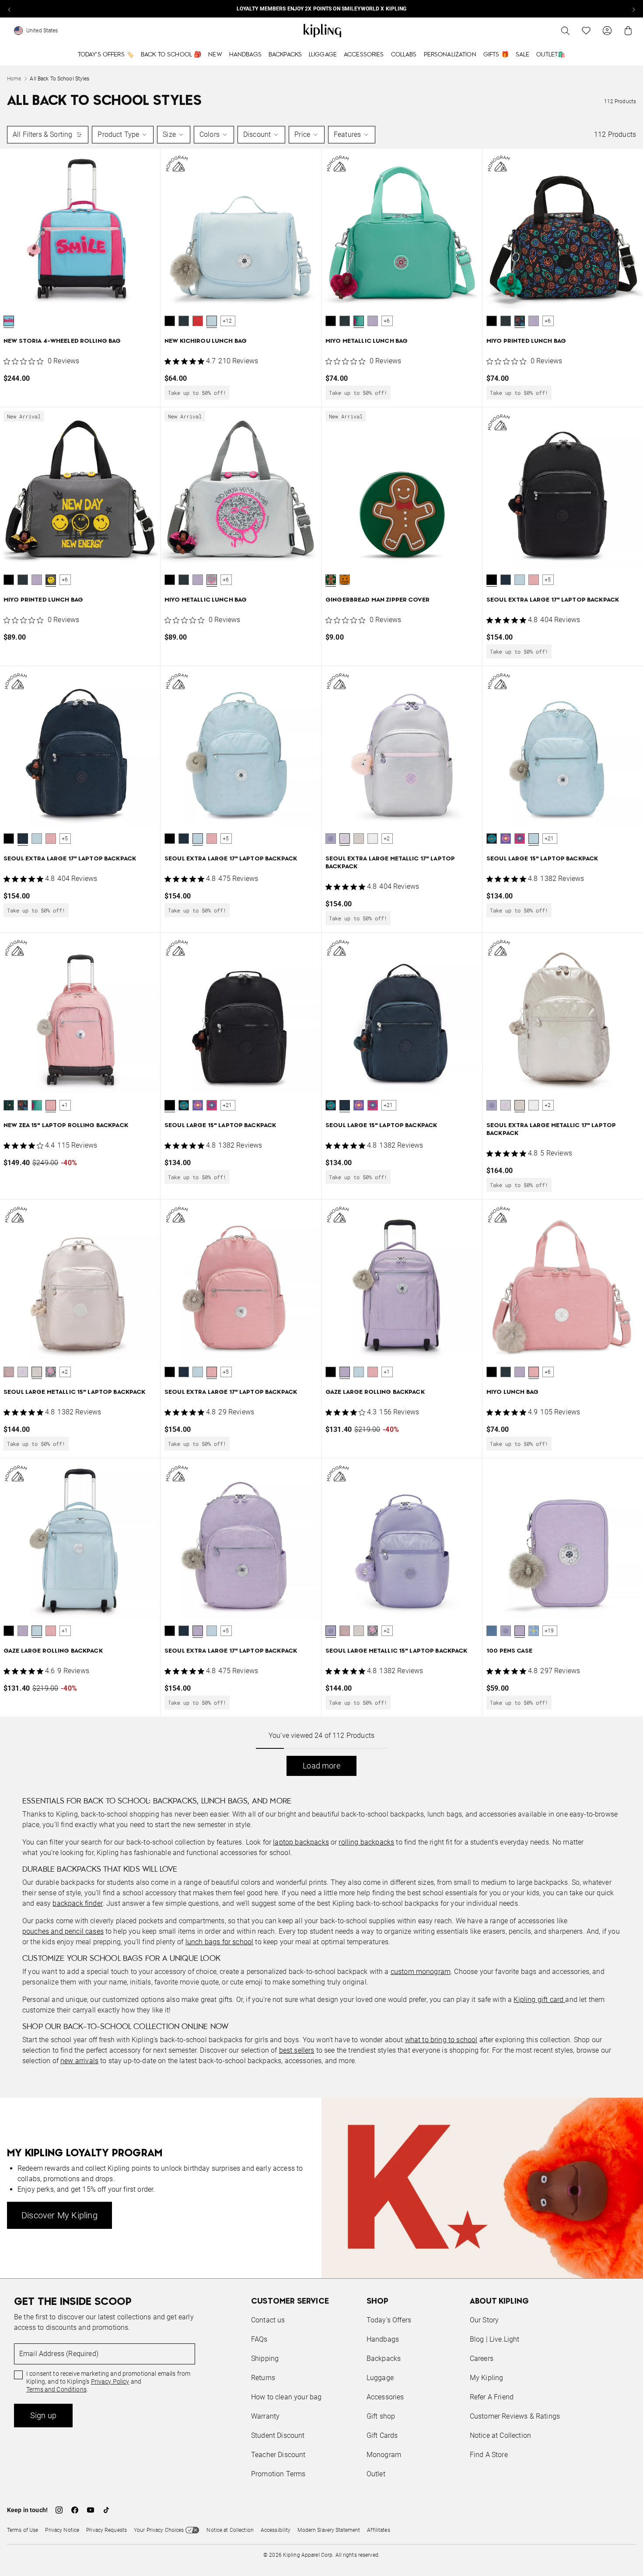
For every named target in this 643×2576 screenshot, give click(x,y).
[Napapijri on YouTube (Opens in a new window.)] (91, 2510)
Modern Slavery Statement (329, 2530)
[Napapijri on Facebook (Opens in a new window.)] (75, 2510)
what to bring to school (441, 2040)
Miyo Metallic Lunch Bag (367, 341)
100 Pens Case (509, 1651)
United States (42, 31)
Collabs (404, 55)
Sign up (43, 2415)
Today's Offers (389, 2320)
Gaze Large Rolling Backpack (375, 1392)
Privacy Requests (107, 2530)
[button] (9, 321)
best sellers (297, 2050)
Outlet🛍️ (551, 55)
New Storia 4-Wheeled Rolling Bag (62, 341)
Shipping (265, 2358)
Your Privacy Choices (159, 2530)
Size (169, 134)
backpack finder (77, 1903)
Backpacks (285, 55)
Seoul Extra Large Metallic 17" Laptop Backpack (390, 863)
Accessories (364, 55)
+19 (549, 1631)
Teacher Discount (278, 2455)
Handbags (245, 55)
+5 (548, 580)
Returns (263, 2378)
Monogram (384, 2455)
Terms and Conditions (56, 2389)
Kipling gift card (539, 2000)
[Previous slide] (10, 9)
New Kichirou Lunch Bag (206, 341)
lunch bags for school (219, 1942)
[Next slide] (633, 9)
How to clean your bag (286, 2397)
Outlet (376, 2474)
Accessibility (276, 2530)
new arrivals (79, 2061)
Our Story (484, 2320)
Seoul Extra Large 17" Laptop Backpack (553, 600)
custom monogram (421, 1972)
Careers (482, 2358)
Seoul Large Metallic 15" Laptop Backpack (75, 1392)
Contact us (268, 2320)
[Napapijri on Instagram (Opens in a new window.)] (59, 2510)
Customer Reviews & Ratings (515, 2416)
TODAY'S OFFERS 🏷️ (106, 55)
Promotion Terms (278, 2474)
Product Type (118, 134)
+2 (387, 839)
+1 (65, 1105)
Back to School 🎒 (171, 55)
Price (302, 134)
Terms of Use (23, 2530)
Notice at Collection (500, 2435)
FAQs (259, 2339)
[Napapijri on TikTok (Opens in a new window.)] (106, 2510)
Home (14, 79)
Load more (321, 1766)
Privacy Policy (110, 2381)
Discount (257, 134)
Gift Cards (382, 2435)
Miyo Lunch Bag (512, 1392)
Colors (210, 134)
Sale (523, 55)
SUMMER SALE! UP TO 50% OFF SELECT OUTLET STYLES (322, 9)
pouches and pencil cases (63, 1931)
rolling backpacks (366, 1842)
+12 (227, 321)
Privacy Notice (62, 2530)
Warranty (265, 2416)
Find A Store (489, 2455)
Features (347, 134)
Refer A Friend (492, 2397)
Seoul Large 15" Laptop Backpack (542, 859)
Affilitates (378, 2530)
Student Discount (278, 2435)
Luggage (323, 55)
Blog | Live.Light (495, 2339)
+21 (549, 839)
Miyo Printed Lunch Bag (526, 341)
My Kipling (487, 2378)
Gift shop (381, 2416)
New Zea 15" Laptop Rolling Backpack (66, 1126)
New (215, 55)
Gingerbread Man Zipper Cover (377, 600)
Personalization (450, 55)
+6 (387, 321)
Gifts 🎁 (496, 55)
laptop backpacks (301, 1842)
